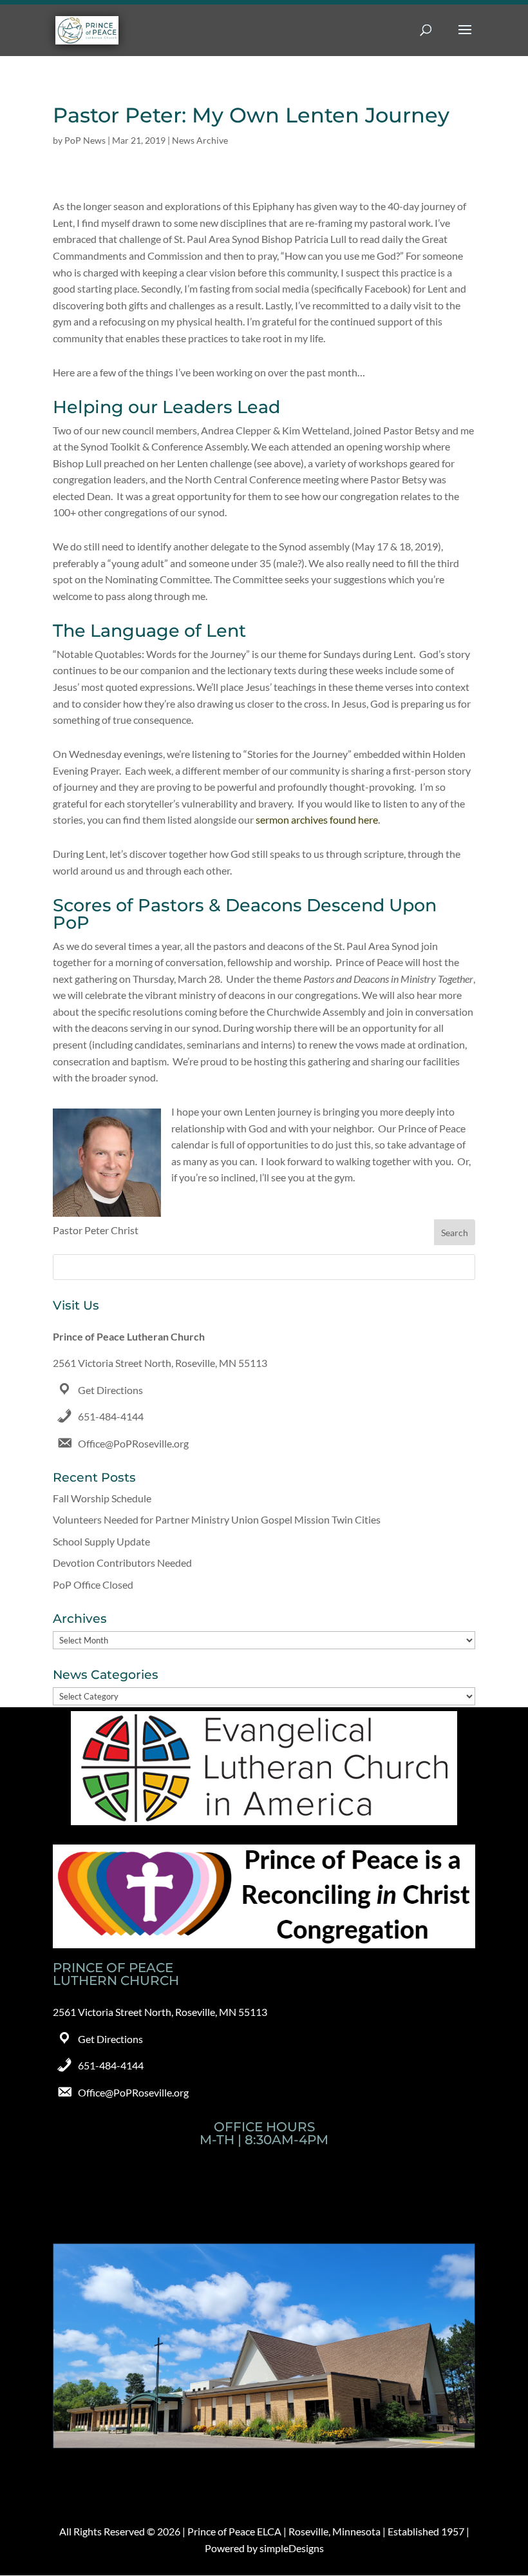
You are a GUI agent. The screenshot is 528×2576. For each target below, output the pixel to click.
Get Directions (110, 1390)
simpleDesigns (292, 2548)
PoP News (85, 140)
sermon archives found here (317, 819)
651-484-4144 (111, 1416)
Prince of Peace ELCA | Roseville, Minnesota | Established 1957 (326, 2531)
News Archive (200, 140)
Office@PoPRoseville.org (133, 1443)
